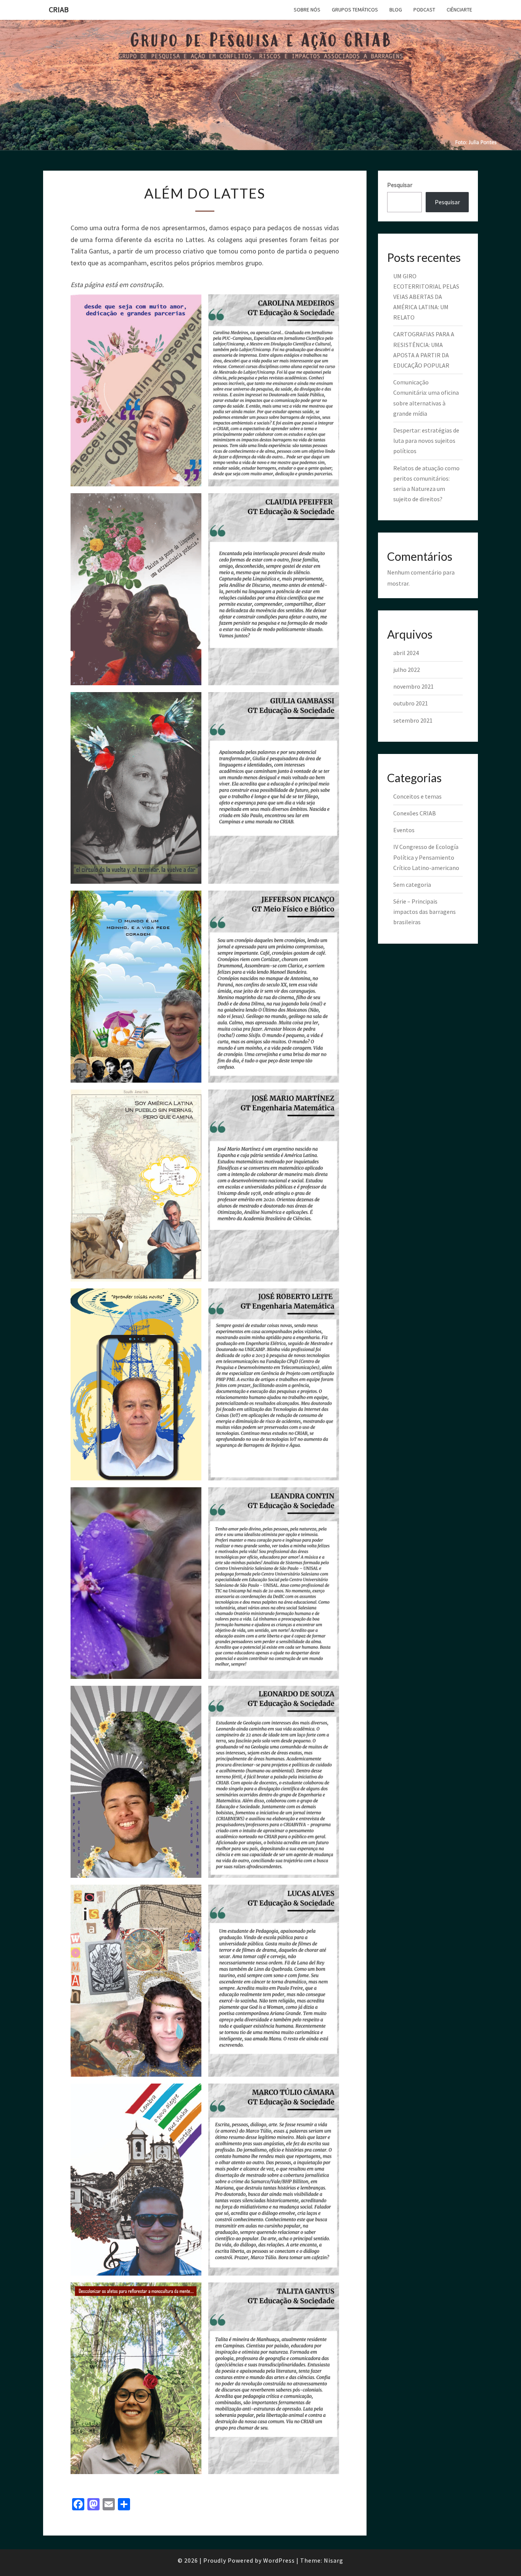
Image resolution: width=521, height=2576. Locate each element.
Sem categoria (412, 884)
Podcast (424, 10)
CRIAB (59, 9)
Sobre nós (307, 10)
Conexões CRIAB (415, 813)
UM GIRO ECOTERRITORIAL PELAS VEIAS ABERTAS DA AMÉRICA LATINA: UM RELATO (426, 297)
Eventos (404, 830)
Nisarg (334, 2560)
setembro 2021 (413, 720)
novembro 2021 (413, 686)
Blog (396, 10)
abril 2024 (406, 653)
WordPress (279, 2560)
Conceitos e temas (417, 796)
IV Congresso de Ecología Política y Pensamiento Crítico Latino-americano (426, 857)
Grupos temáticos (355, 10)
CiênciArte (459, 10)
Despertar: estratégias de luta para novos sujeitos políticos (426, 441)
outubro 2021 (411, 703)
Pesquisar (400, 185)
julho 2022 (407, 670)
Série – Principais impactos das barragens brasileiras (425, 912)
